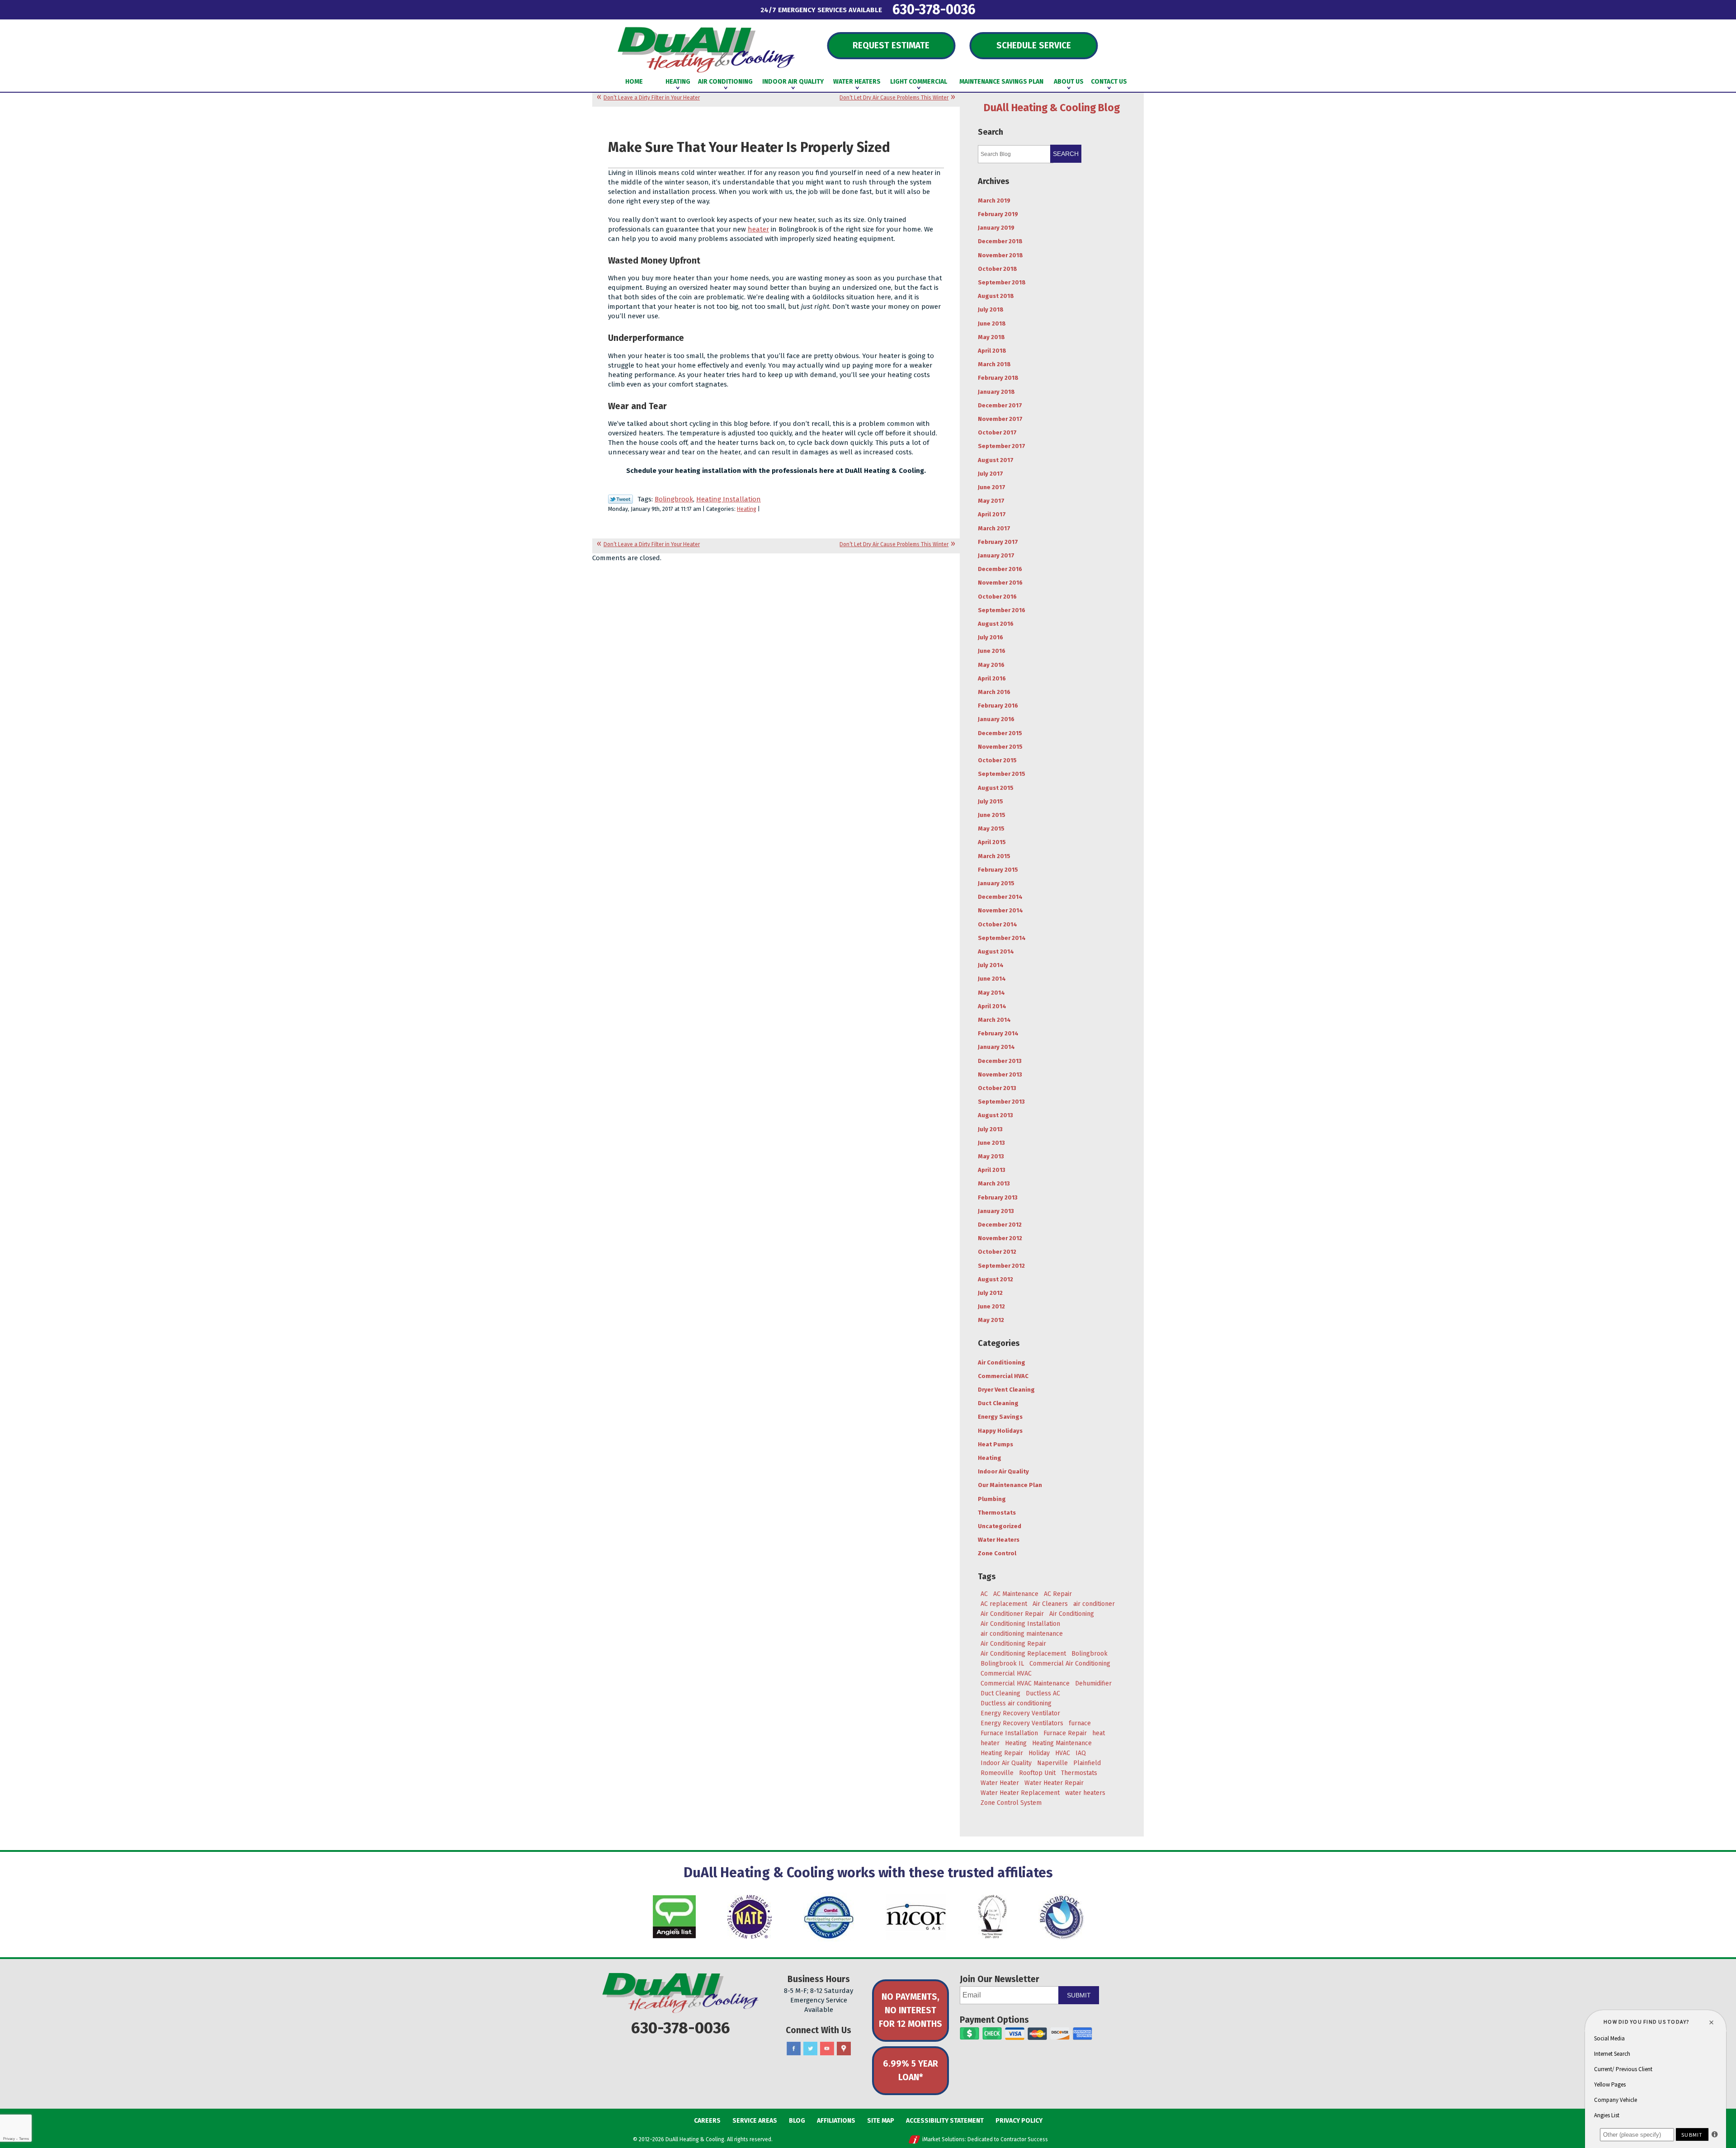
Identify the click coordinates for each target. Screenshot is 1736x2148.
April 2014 (992, 1006)
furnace (1080, 1723)
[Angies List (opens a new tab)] (674, 1917)
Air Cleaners (1050, 1604)
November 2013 (1000, 1074)
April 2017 (992, 514)
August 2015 (996, 788)
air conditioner (1094, 1604)
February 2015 (998, 870)
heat (1099, 1733)
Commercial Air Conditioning (1070, 1664)
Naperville (1052, 1763)
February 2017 (998, 542)
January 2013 (996, 1211)
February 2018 (998, 378)
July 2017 (991, 474)
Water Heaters (999, 1540)
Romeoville (997, 1773)
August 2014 (996, 951)
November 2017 (1000, 419)
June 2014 (992, 979)
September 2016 (1002, 610)
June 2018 (992, 323)
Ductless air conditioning (1016, 1703)
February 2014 (998, 1033)
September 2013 (1001, 1102)
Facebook (794, 2049)
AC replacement (1004, 1604)
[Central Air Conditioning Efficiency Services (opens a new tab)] (829, 1917)
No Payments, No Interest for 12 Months (910, 2010)
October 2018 (998, 269)
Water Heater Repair (1054, 1783)
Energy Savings (1000, 1417)
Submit (1079, 1995)
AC (984, 1594)
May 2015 (991, 829)
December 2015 (1000, 733)
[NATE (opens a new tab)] (750, 1917)
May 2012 (991, 1320)
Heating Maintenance (1062, 1743)
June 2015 (992, 815)
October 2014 (998, 924)
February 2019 (998, 214)
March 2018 (994, 364)
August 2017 (996, 460)
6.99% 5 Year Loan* (910, 2070)
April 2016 (992, 678)
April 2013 (992, 1170)
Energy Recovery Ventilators (1022, 1723)
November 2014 (1000, 910)
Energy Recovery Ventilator (1020, 1713)
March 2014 (994, 1020)
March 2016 (994, 692)
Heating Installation (729, 499)
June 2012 (991, 1306)
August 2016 (996, 624)
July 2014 (991, 965)
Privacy (9, 2139)
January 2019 (996, 228)
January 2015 (996, 883)
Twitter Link (620, 499)
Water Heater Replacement (1020, 1793)
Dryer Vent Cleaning (1006, 1390)
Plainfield (1087, 1763)
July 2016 (991, 637)
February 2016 (998, 706)
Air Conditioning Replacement (1023, 1654)
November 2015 (1000, 747)
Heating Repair (1002, 1753)
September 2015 (1002, 774)
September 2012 (1001, 1266)
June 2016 (992, 651)
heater (758, 229)
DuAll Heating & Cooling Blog (1052, 108)
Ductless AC (1043, 1693)
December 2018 (1000, 241)
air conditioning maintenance (1022, 1634)
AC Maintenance (1016, 1594)
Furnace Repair (1065, 1733)
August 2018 (996, 296)
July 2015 (991, 801)
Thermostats (997, 1513)
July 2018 (991, 309)
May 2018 (991, 337)
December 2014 (1000, 897)
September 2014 (1002, 938)
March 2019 (994, 201)
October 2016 (997, 597)
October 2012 (997, 1252)
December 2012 (1000, 1225)
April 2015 (992, 842)
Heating (747, 509)
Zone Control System (1011, 1803)
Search (1066, 154)
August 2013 (995, 1115)
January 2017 (996, 555)
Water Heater (1000, 1783)
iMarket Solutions (943, 2139)
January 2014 (996, 1047)
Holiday (1039, 1753)
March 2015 (994, 856)
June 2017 (992, 487)
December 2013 (1000, 1061)
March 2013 (994, 1183)
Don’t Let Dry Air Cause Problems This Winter (894, 98)
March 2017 (994, 528)
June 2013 (991, 1143)
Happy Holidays (1000, 1431)
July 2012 (990, 1293)
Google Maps (844, 2049)
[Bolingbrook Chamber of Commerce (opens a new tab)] (1061, 1917)
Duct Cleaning (998, 1403)
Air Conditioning (1002, 1362)
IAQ (1081, 1753)
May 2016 (991, 665)
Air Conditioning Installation (1020, 1624)
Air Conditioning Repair (1013, 1644)
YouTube (827, 2049)
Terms (24, 2139)
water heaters (1085, 1793)
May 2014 (991, 993)
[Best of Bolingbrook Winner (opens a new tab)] (992, 1917)
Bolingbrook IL (1002, 1664)
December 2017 (1000, 405)
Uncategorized (1000, 1526)
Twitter (810, 2049)
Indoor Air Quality (1003, 1471)
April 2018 (992, 351)
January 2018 (996, 392)
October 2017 (997, 432)
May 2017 (991, 501)
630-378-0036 (934, 9)
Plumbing (992, 1499)
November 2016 (1000, 583)
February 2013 (998, 1197)
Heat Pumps (995, 1444)
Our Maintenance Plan (1010, 1485)
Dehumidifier (1093, 1683)
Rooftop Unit (1037, 1773)
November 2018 (1000, 255)
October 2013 (997, 1088)
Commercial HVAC (1003, 1376)
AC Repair (1058, 1594)
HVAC (1063, 1753)
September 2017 (1002, 446)
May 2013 (991, 1156)
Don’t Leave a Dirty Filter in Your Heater (652, 98)
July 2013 (990, 1129)
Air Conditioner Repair (1012, 1614)
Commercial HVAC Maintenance (1025, 1683)
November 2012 (1000, 1238)
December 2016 (1000, 569)
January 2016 (996, 719)
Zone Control (997, 1553)
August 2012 (995, 1279)
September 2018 (1002, 282)
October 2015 (997, 760)
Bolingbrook (674, 499)
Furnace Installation (1009, 1733)
